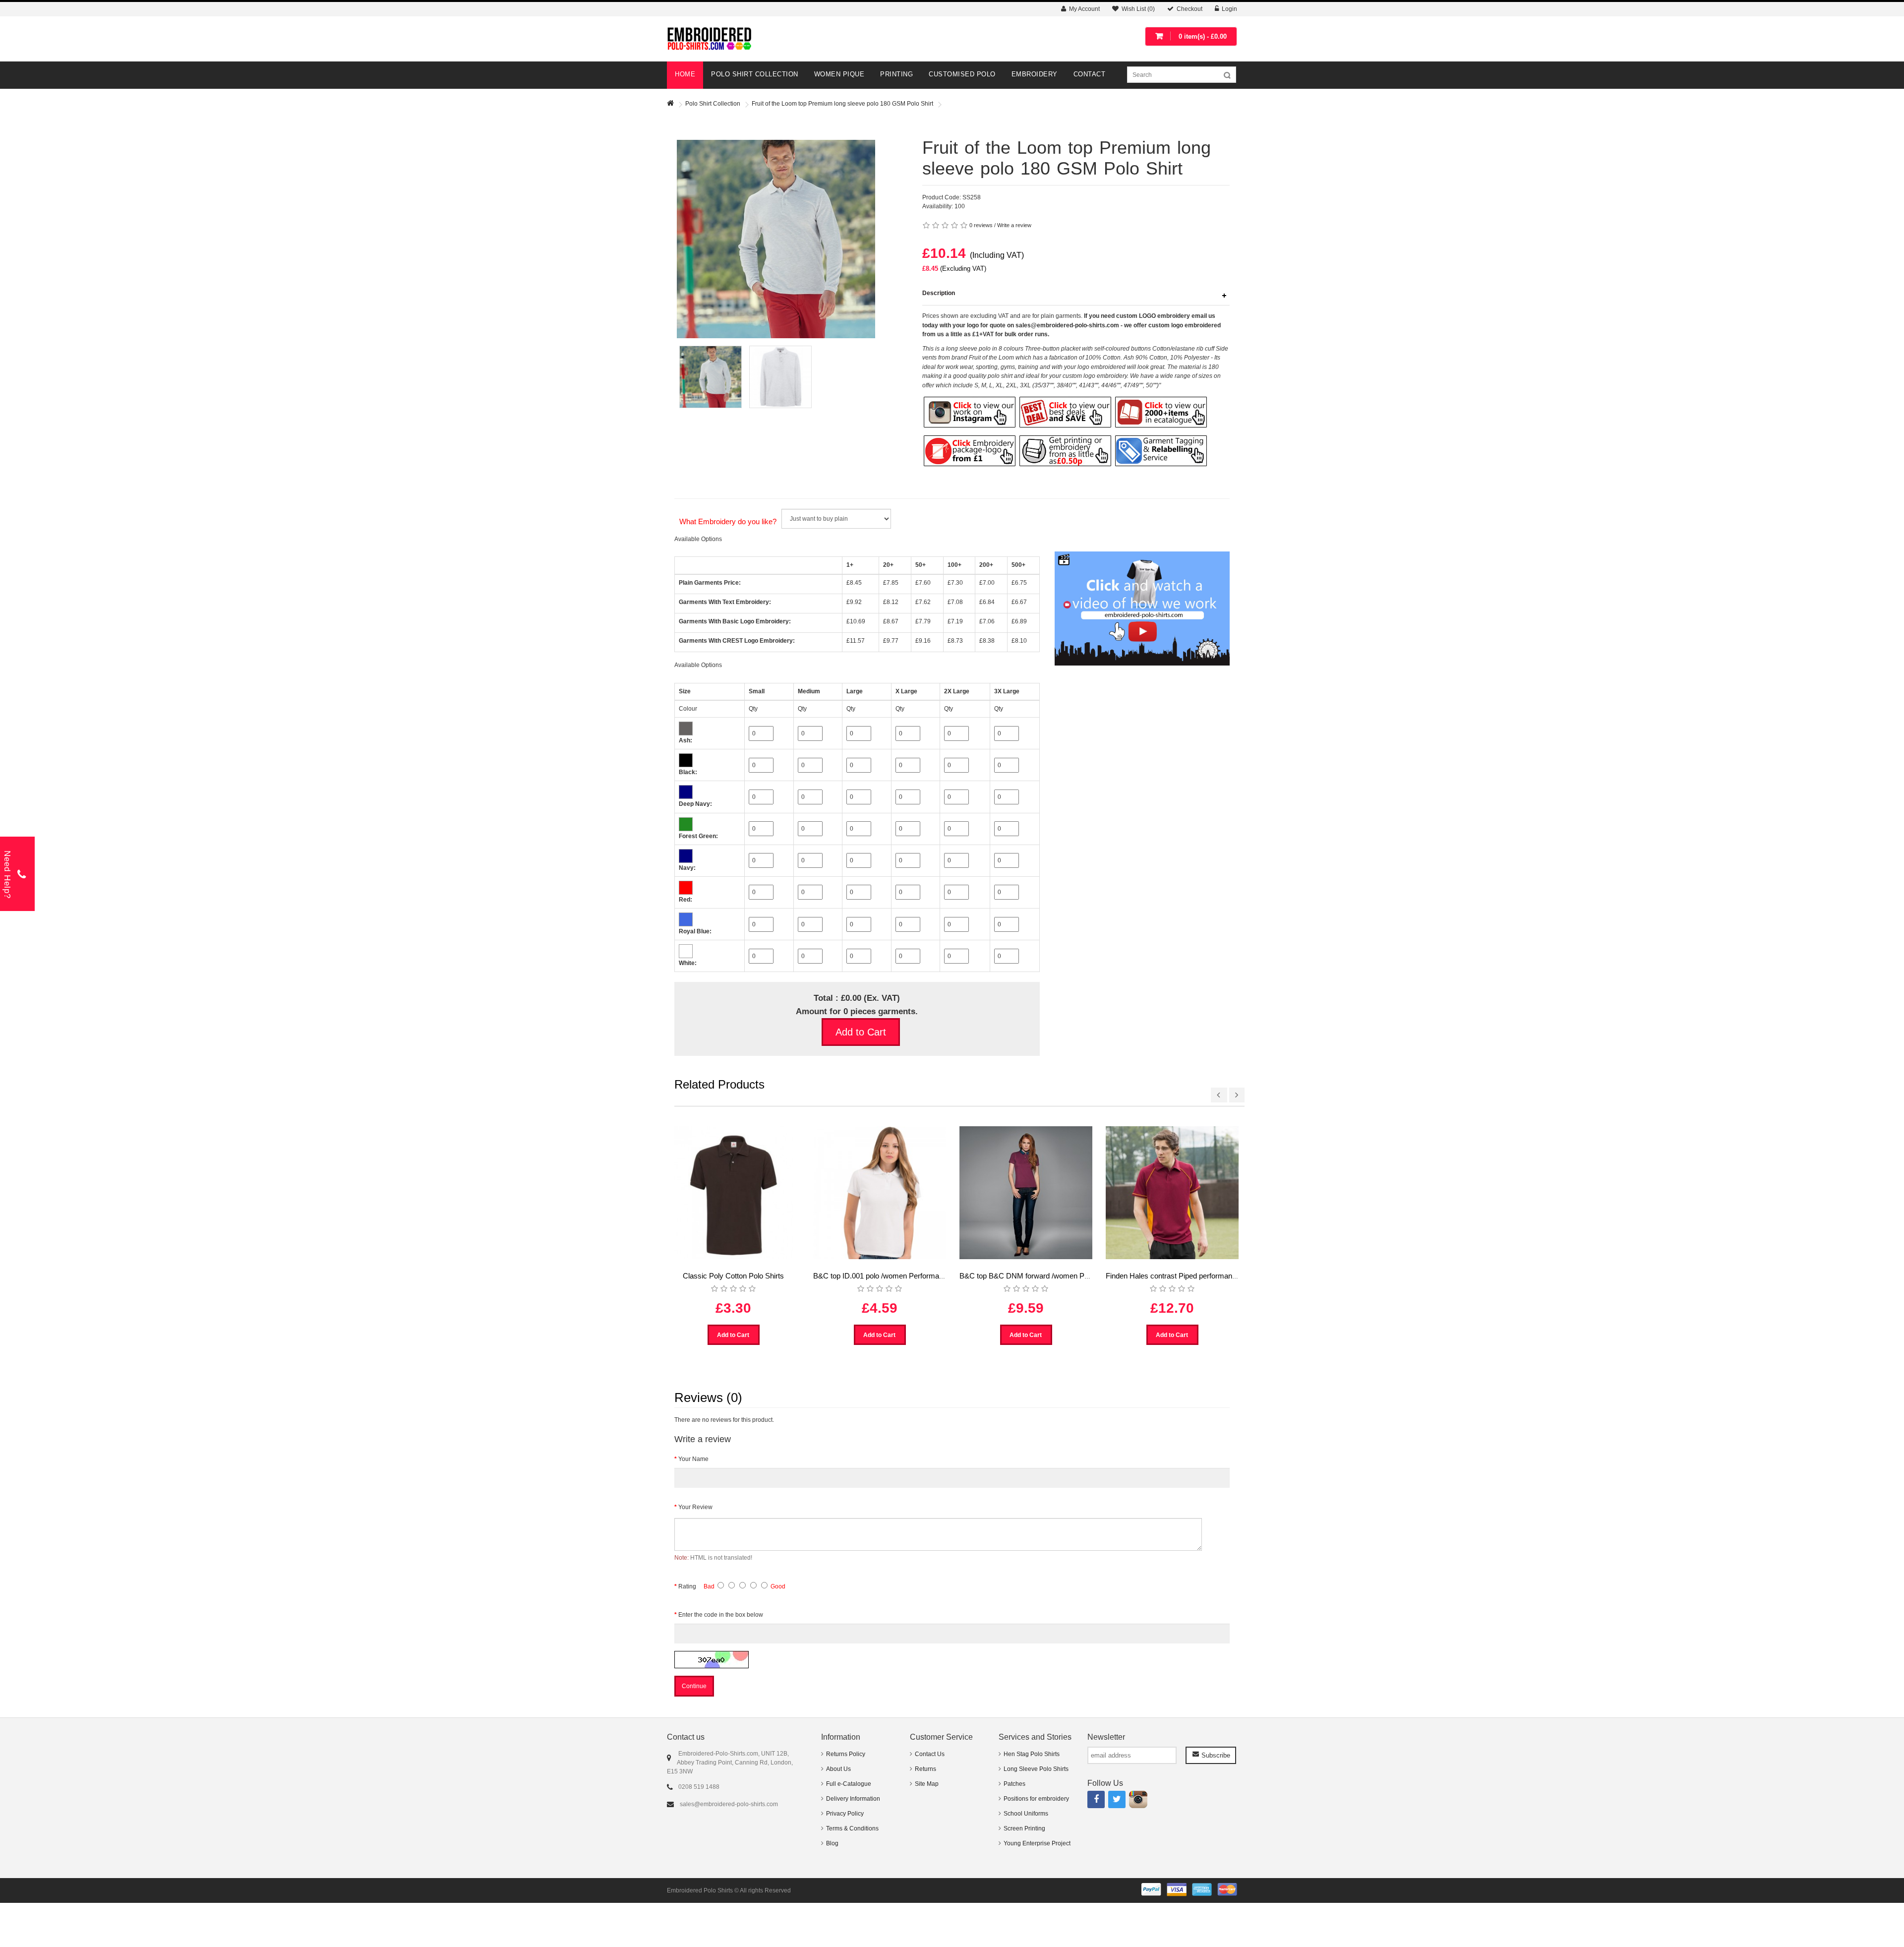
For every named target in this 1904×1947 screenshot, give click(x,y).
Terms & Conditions (852, 1828)
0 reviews (981, 225)
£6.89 (1019, 621)
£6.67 (1019, 602)
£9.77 (891, 641)
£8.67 (891, 621)
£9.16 (923, 641)
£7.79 (923, 621)
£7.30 (955, 583)
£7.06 (987, 621)
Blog (832, 1843)
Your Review (695, 1507)
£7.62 (923, 602)
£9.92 (854, 602)
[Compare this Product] (936, 291)
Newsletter (1106, 1737)
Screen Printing (1024, 1828)
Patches (1014, 1784)
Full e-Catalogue (849, 1784)
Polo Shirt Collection (713, 104)
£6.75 (1019, 583)
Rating (687, 1586)
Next (711, 302)
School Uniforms (1026, 1814)
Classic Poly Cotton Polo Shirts (733, 1276)
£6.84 (987, 602)
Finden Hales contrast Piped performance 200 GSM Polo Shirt (1206, 1276)
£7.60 (923, 583)
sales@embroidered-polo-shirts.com (729, 1804)
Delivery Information (853, 1799)
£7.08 (955, 602)
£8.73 (955, 641)
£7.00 (987, 583)
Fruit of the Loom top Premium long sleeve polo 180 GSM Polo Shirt (842, 104)
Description (939, 293)
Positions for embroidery (1036, 1799)
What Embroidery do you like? (728, 521)
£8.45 (854, 583)
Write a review (1014, 225)
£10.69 (856, 621)
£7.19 (955, 621)
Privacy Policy (845, 1814)
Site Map (927, 1784)
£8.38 (987, 641)
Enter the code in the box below (721, 1615)
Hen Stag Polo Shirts (1032, 1754)
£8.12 (891, 602)
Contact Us (930, 1754)
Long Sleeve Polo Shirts (1036, 1769)
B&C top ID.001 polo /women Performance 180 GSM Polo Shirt (915, 1276)
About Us (838, 1769)
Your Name (693, 1459)
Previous (711, 139)
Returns (925, 1769)
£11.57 (856, 641)
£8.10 (1019, 641)
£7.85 (891, 583)
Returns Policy (846, 1754)
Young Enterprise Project (1037, 1843)
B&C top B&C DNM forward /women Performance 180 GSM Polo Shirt (1074, 1276)
